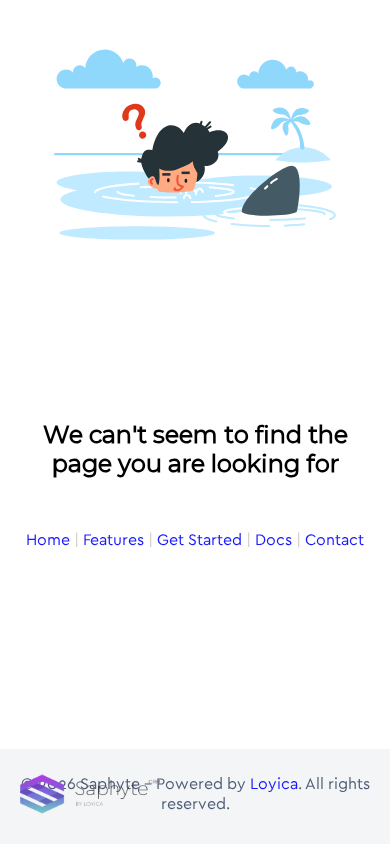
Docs (273, 540)
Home (48, 540)
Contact (334, 540)
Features (113, 540)
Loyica (274, 784)
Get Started (199, 540)
